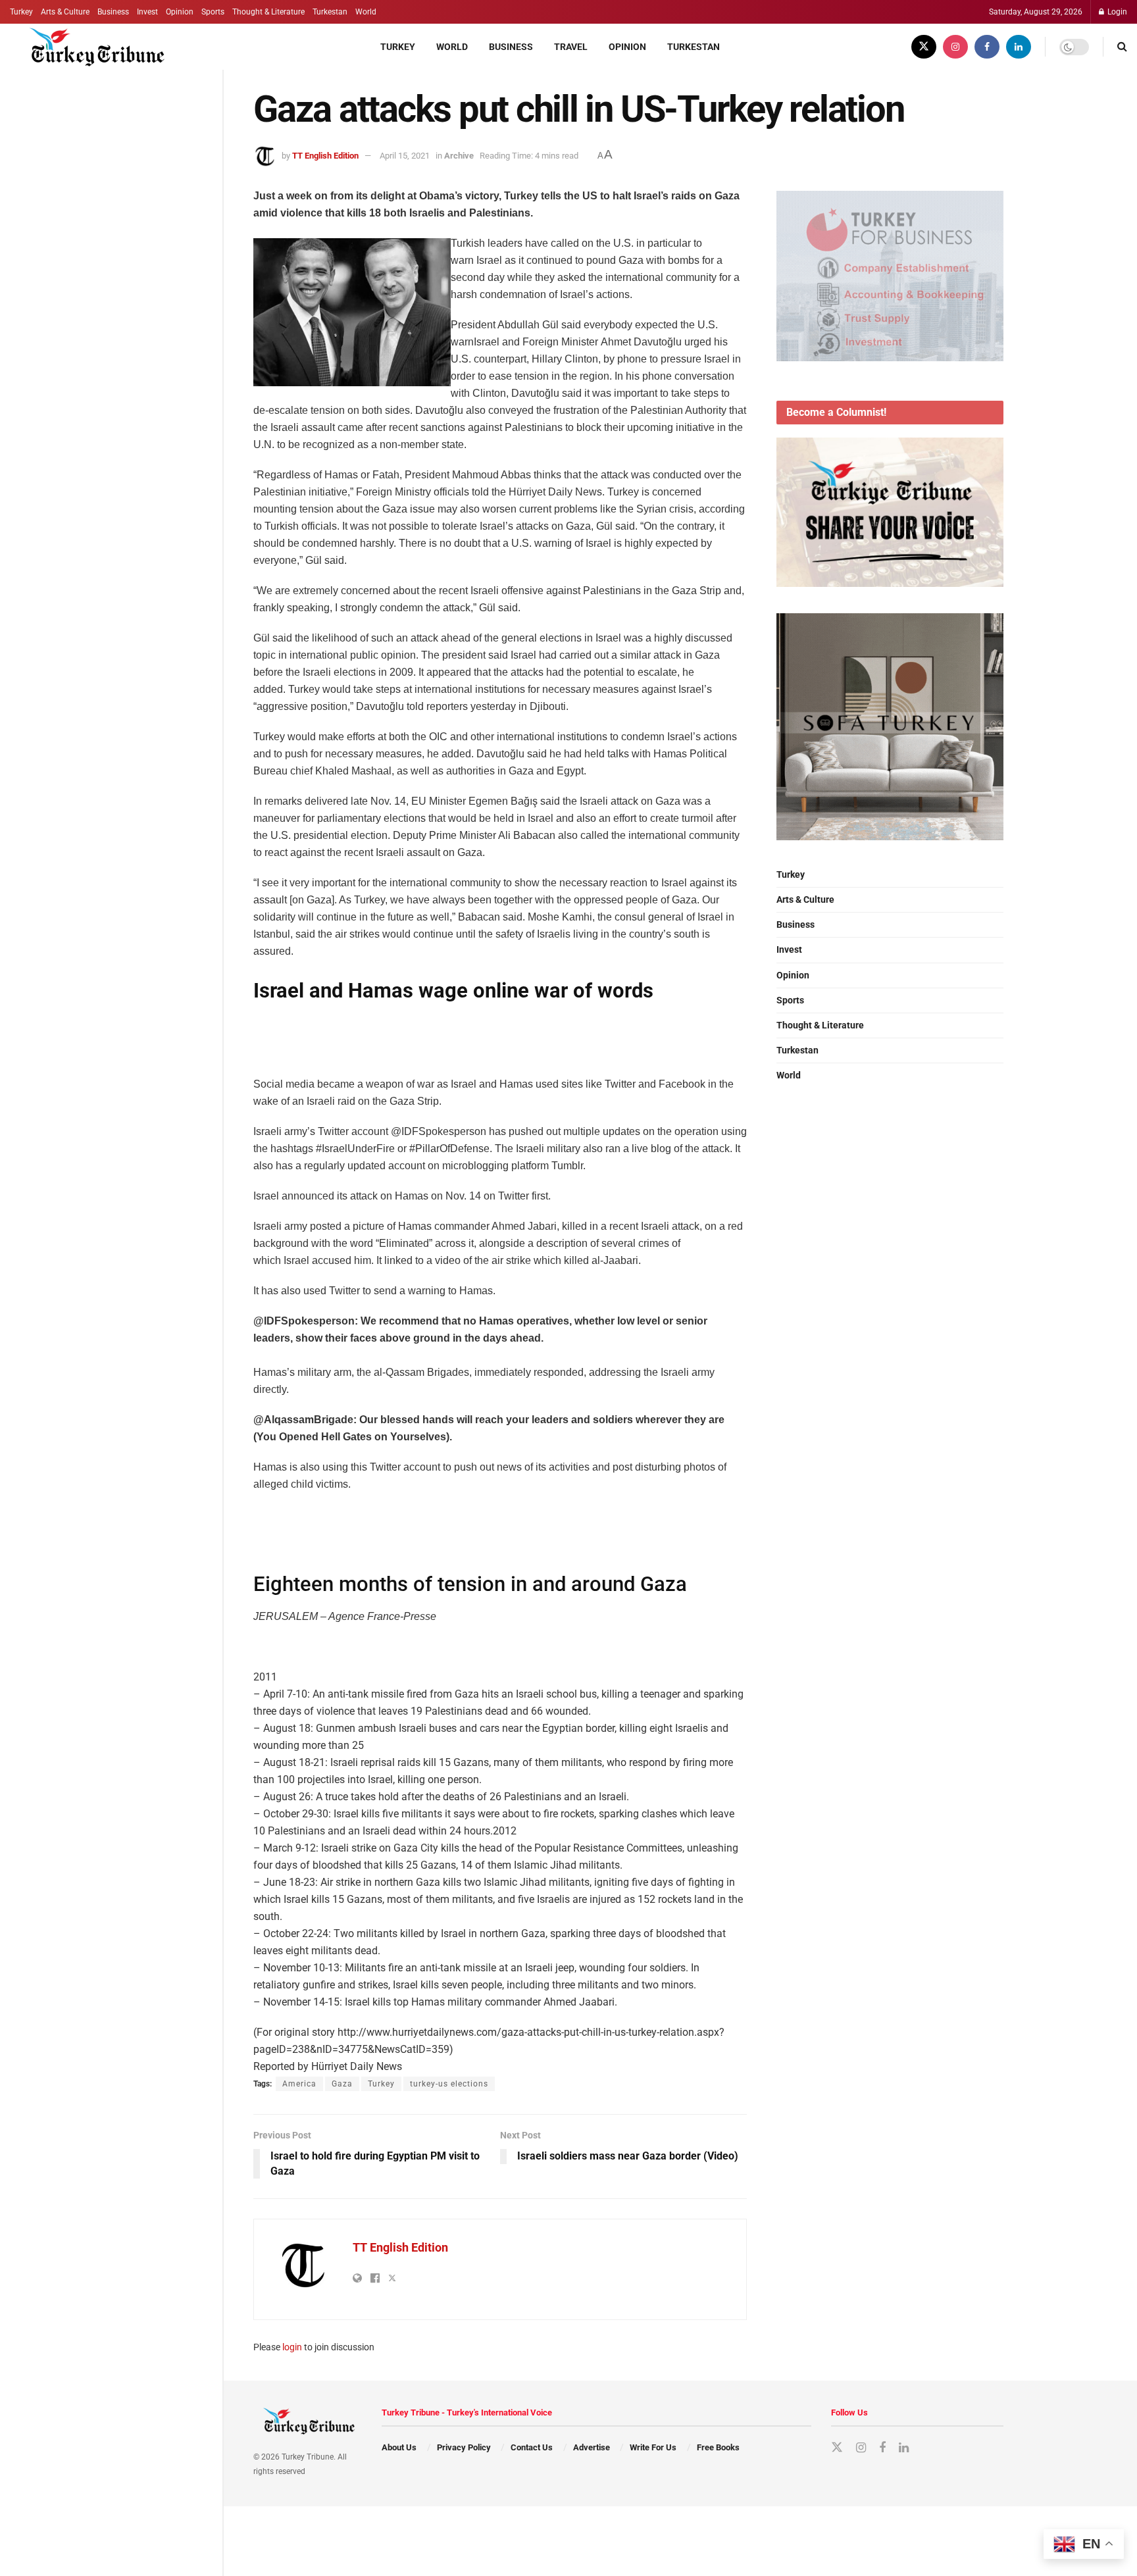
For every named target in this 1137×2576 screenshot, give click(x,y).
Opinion (180, 12)
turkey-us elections (449, 2084)
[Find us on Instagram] (955, 47)
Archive (459, 156)
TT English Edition (325, 156)
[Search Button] (1122, 47)
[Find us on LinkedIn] (1019, 47)
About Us (399, 2447)
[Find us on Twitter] (924, 47)
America (299, 2084)
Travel (571, 47)
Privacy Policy (464, 2447)
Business (113, 12)
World (366, 12)
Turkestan (330, 12)
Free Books (718, 2447)
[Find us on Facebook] (987, 47)
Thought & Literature (268, 12)
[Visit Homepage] (90, 47)
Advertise (592, 2447)
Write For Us (653, 2447)
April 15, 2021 (405, 156)
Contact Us (532, 2447)
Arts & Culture (65, 12)
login (292, 2347)
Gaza (342, 2084)
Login (1116, 12)
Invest (147, 12)
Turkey (21, 12)
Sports (213, 12)
